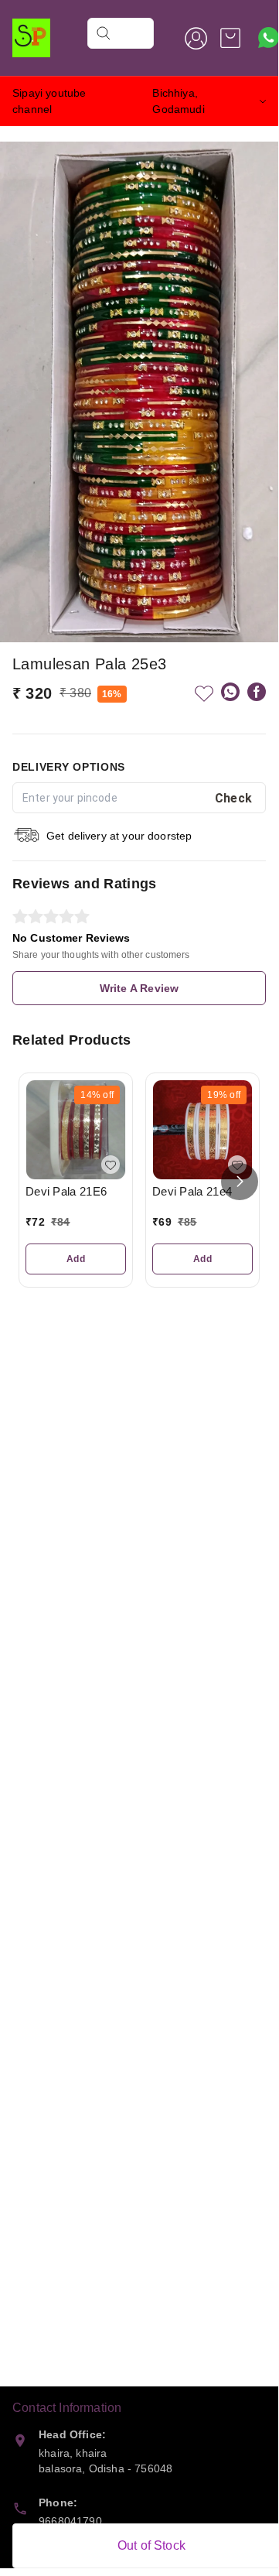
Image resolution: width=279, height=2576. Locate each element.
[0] (230, 38)
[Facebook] (257, 692)
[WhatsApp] (230, 692)
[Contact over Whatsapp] (269, 38)
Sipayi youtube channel (49, 101)
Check (234, 798)
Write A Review (139, 988)
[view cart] (230, 38)
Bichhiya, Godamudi (178, 101)
